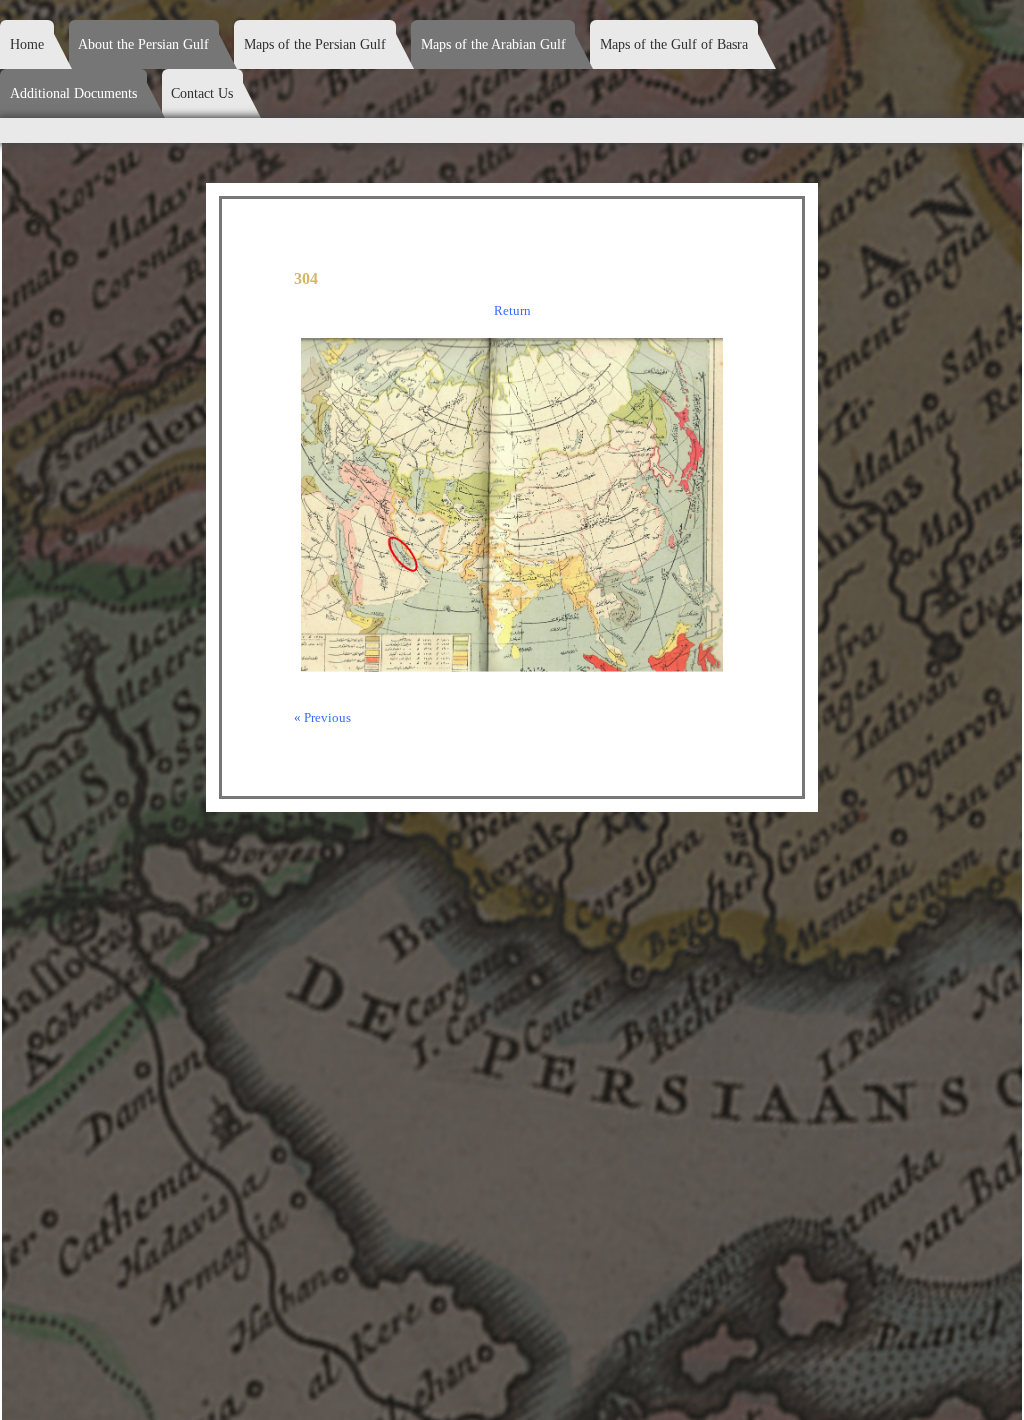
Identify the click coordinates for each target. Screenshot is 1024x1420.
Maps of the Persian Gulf (315, 44)
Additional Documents (73, 93)
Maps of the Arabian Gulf (493, 44)
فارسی (997, 32)
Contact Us (202, 93)
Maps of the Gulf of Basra (674, 44)
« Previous (322, 717)
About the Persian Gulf (143, 44)
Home (27, 44)
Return (512, 310)
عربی (941, 32)
